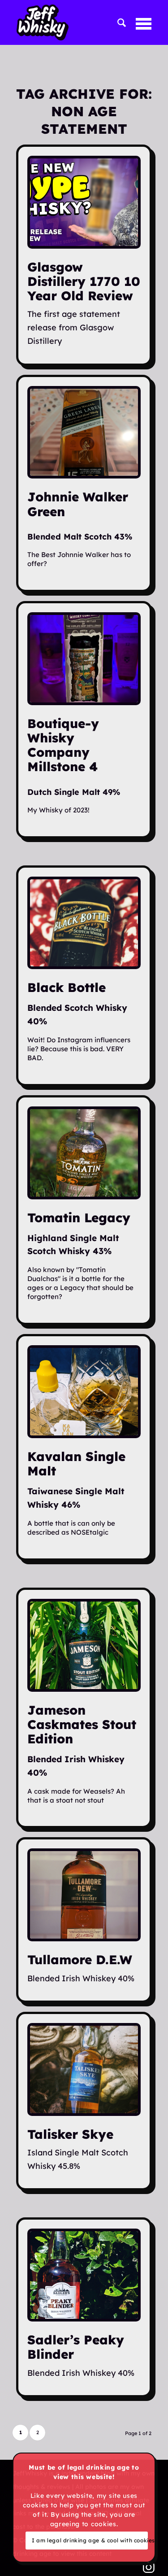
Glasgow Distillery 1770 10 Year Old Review (84, 281)
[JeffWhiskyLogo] (64, 22)
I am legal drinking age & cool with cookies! (90, 2540)
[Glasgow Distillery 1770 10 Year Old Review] (84, 202)
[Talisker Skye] (84, 2069)
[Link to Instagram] (149, 2567)
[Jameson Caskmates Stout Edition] (84, 1645)
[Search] (118, 22)
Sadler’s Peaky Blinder (76, 2347)
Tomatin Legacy (79, 1218)
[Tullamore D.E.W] (84, 1895)
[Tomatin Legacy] (84, 1153)
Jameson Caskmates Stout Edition (82, 1724)
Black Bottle (67, 987)
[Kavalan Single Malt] (84, 1392)
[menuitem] (118, 22)
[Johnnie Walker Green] (84, 432)
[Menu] (139, 22)
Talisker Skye (70, 2134)
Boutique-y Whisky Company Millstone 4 (63, 745)
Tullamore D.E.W (80, 1959)
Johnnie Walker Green (78, 504)
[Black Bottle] (84, 923)
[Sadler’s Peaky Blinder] (84, 2275)
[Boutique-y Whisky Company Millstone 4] (84, 659)
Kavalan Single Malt (76, 1464)
